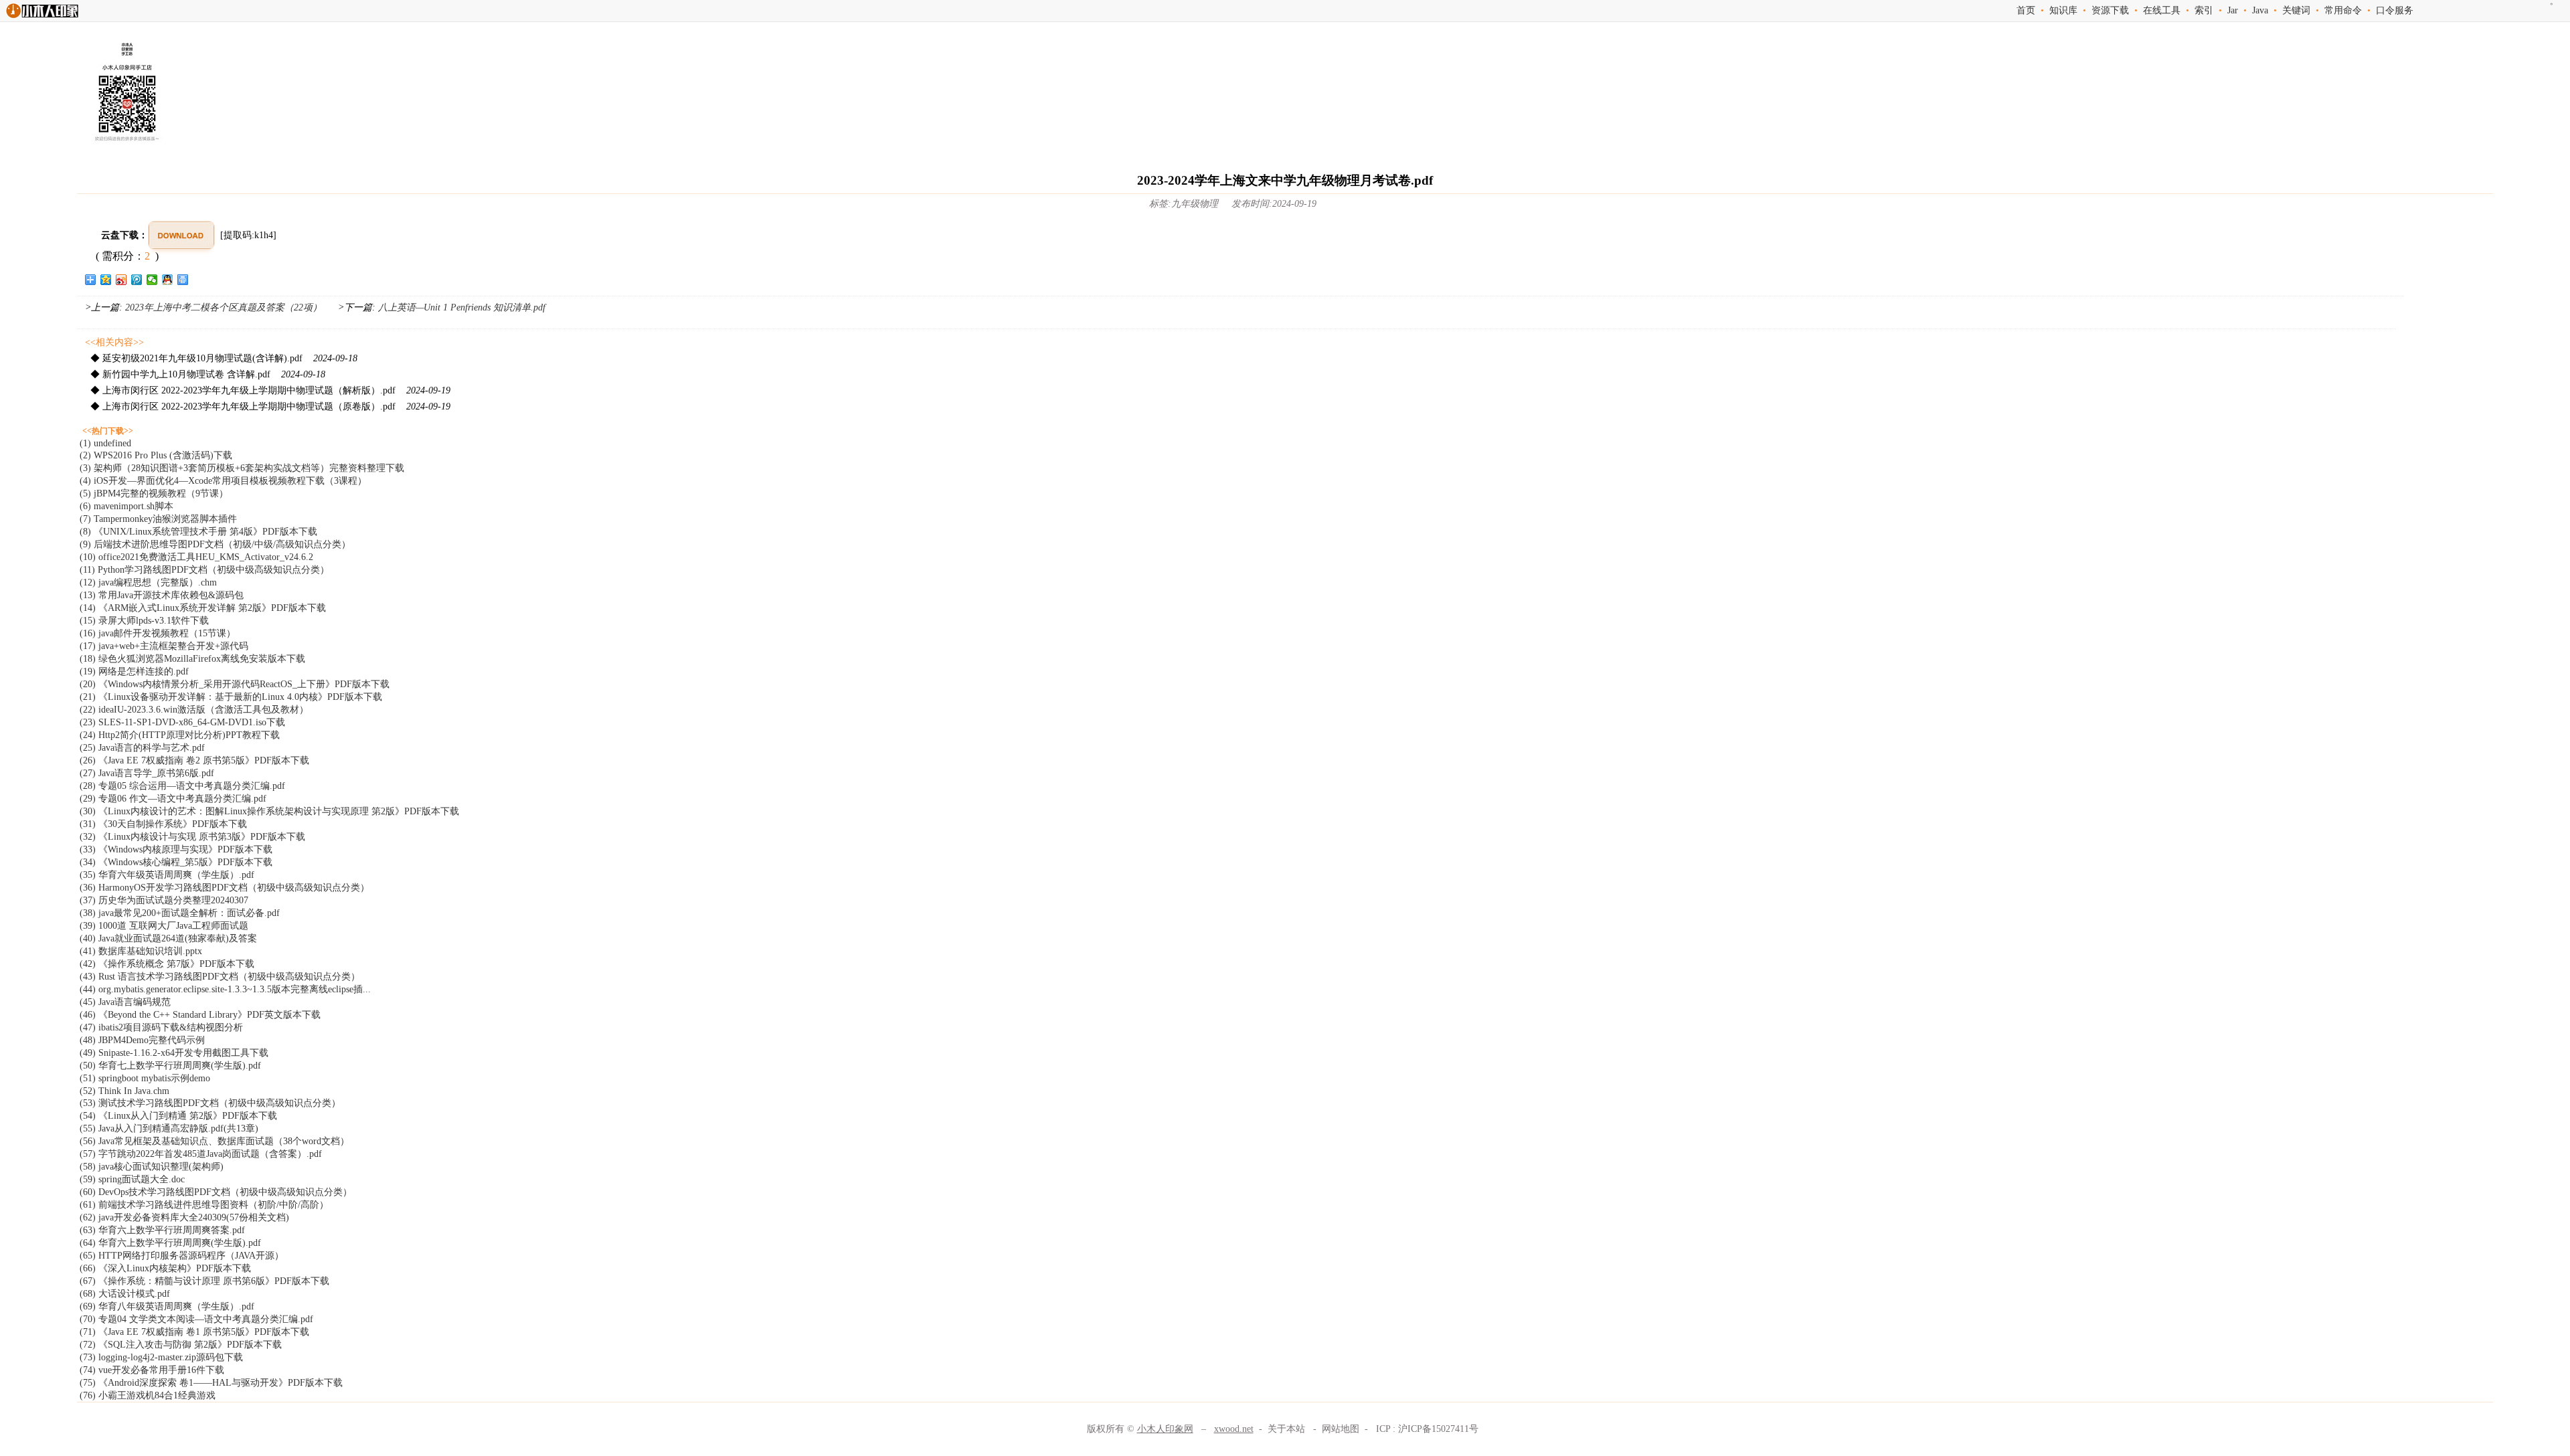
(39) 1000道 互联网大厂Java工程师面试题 (164, 926)
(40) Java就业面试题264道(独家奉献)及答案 (168, 938)
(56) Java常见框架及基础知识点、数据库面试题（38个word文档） (215, 1141)
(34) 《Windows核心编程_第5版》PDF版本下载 (176, 862)
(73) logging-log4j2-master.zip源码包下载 (161, 1357)
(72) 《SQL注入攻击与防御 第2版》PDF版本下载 (181, 1345)
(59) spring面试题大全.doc (132, 1179)
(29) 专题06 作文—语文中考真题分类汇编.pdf (173, 799)
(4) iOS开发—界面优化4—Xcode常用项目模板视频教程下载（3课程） (223, 481)
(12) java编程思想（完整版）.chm (148, 582)
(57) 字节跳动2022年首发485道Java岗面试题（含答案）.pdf (201, 1154)
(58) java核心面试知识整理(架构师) (152, 1167)
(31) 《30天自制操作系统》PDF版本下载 (163, 824)
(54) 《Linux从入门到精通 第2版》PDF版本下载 (178, 1116)
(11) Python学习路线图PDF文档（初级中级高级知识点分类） (204, 570)
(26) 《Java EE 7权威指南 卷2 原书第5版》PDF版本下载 (194, 760)
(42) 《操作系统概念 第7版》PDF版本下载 (167, 964)
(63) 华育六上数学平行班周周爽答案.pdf (162, 1230)
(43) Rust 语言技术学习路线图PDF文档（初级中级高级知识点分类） (220, 977)
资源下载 (2110, 10)
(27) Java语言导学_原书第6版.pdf (147, 773)
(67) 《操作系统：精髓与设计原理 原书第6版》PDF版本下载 (204, 1281)
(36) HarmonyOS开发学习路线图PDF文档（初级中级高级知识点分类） (225, 888)
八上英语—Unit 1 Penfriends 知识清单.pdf (460, 307)
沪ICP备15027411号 (1438, 1429)
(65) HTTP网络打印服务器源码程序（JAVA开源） (182, 1256)
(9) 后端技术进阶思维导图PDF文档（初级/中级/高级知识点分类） (215, 544)
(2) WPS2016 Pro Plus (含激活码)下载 (156, 455)
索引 (2204, 10)
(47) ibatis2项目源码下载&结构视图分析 (161, 1027)
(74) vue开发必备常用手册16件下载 (152, 1370)
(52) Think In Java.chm (124, 1091)
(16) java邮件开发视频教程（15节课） (158, 633)
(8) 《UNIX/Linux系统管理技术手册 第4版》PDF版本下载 (198, 532)
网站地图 (1341, 1429)
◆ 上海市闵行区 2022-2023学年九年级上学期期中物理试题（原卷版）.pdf (270, 406)
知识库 (2063, 10)
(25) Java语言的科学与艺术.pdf (142, 748)
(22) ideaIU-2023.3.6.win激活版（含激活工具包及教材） (194, 710)
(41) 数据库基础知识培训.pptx (141, 951)
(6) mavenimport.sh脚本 (126, 506)
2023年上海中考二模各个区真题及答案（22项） (224, 307)
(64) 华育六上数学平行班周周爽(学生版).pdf (170, 1243)
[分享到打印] (183, 280)
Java (2260, 10)
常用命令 (2343, 10)
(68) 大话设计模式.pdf (125, 1294)
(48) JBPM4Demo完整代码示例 (142, 1040)
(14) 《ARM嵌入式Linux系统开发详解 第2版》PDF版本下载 (203, 608)
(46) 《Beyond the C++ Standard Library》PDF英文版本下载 (200, 1015)
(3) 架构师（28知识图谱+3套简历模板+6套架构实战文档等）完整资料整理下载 (242, 468)
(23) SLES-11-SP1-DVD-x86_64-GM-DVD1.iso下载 (182, 722)
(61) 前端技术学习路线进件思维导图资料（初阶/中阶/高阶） (204, 1205)
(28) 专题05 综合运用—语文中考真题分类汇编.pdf (182, 786)
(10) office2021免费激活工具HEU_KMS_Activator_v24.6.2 (196, 557)
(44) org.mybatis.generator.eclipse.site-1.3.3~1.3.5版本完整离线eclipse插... (225, 989)
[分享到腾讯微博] (137, 280)
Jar (2233, 10)
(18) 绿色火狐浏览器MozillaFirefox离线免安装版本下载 (192, 659)
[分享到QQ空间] (106, 280)
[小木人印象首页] (42, 18)
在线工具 (2162, 10)
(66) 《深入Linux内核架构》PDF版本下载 (165, 1268)
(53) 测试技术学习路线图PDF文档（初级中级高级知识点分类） (210, 1103)
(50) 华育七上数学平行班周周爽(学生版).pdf (170, 1066)
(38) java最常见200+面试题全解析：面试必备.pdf (180, 913)
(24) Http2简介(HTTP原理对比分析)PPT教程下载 (180, 735)
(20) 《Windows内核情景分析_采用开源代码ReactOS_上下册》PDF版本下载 (235, 684)
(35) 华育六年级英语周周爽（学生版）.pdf (167, 875)
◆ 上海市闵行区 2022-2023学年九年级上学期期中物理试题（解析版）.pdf (270, 390)
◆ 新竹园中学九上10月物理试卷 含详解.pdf (208, 374)
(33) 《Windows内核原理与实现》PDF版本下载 (176, 849)
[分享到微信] (152, 280)
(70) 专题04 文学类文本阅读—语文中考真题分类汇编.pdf (196, 1319)
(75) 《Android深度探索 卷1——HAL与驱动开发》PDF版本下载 (211, 1383)
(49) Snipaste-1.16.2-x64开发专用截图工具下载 (174, 1053)
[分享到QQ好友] (168, 280)
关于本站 (1286, 1429)
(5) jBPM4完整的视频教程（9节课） (154, 493)
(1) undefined (105, 443)
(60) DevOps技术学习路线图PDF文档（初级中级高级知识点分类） (216, 1192)
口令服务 (2395, 10)
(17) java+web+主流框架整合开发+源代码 (164, 646)
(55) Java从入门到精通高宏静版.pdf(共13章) (169, 1128)
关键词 (2296, 10)
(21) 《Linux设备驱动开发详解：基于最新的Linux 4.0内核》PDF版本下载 (231, 697)
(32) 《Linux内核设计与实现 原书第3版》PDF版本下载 (192, 837)
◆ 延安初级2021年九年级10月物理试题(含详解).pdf (224, 358)
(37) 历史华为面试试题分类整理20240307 (164, 900)
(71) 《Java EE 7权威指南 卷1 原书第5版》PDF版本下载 (194, 1332)
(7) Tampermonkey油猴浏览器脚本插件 (158, 519)
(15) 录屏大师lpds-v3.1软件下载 (144, 621)
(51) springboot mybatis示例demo (145, 1078)
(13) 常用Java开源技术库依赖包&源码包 (162, 595)
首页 (2026, 10)
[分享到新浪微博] (121, 280)
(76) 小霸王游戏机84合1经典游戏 (148, 1395)
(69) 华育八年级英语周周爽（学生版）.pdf (167, 1306)
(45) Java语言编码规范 (125, 1002)
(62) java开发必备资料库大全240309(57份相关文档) (184, 1217)
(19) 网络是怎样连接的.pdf (134, 671)
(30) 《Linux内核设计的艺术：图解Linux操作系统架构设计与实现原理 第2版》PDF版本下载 (269, 811)
